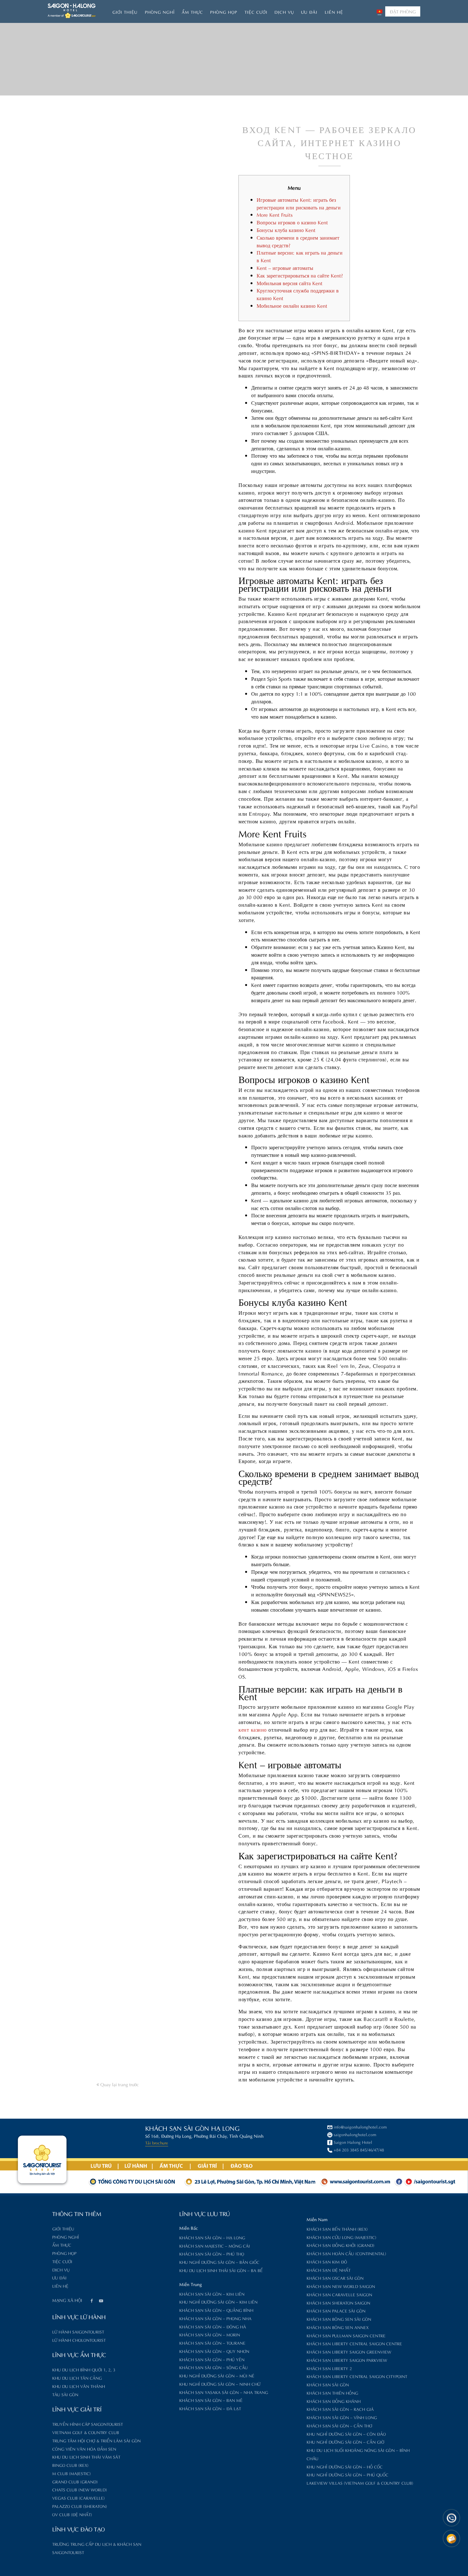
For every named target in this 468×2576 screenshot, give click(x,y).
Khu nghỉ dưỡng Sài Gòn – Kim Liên (218, 2302)
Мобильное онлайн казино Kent (292, 305)
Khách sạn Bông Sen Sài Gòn (339, 2319)
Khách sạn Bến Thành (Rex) (337, 2229)
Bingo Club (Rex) (70, 2465)
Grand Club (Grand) (75, 2481)
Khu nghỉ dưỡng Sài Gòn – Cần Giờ (345, 2442)
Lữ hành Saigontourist (78, 2331)
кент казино (253, 1729)
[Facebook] (91, 2301)
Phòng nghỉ (160, 12)
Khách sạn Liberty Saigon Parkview (347, 2360)
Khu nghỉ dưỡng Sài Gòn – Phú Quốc (347, 2474)
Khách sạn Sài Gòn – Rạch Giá (340, 2409)
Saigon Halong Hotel (353, 2142)
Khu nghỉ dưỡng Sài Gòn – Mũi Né (217, 2375)
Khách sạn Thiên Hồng (332, 2393)
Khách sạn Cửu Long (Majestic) (341, 2237)
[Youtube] (101, 2301)
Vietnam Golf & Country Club (86, 2432)
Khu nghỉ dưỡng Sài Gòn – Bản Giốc (219, 2262)
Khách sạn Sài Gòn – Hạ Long (212, 2237)
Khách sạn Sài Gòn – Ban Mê (211, 2400)
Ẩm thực (192, 12)
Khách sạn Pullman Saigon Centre (346, 2335)
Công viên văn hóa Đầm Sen (84, 2449)
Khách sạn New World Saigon (341, 2286)
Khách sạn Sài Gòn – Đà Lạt (210, 2408)
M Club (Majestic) (71, 2473)
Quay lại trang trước (119, 2084)
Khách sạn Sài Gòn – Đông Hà (213, 2326)
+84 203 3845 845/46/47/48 (359, 2149)
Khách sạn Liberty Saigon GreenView (349, 2351)
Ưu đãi (309, 12)
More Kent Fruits (275, 214)
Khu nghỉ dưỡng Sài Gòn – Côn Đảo (346, 2434)
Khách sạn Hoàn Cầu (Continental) (346, 2253)
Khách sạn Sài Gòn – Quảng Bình (216, 2310)
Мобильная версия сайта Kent (290, 283)
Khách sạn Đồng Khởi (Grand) (340, 2245)
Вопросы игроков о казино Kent (292, 222)
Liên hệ (334, 12)
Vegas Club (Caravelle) (78, 2498)
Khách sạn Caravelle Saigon (339, 2294)
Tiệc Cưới (256, 12)
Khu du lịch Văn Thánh (79, 2386)
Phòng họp (224, 12)
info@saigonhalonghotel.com (360, 2126)
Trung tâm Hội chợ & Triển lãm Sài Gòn (96, 2440)
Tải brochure (157, 2142)
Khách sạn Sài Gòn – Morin (210, 2334)
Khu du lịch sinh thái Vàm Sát (86, 2456)
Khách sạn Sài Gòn (328, 2384)
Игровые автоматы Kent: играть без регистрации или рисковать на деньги (299, 203)
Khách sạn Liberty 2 (329, 2368)
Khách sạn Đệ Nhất (329, 2270)
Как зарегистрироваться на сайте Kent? (300, 275)
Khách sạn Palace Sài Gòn (336, 2310)
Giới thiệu (125, 12)
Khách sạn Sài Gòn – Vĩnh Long (342, 2417)
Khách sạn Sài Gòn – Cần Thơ (339, 2425)
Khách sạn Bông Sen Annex (338, 2327)
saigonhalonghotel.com (355, 2134)
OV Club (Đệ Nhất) (72, 2514)
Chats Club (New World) (80, 2489)
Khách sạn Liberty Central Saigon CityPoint (357, 2376)
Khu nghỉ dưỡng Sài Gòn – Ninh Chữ (220, 2384)
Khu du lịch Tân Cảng (77, 2378)
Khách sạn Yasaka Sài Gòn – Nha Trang (224, 2392)
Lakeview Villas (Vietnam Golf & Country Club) (360, 2483)
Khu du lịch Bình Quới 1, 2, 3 (84, 2369)
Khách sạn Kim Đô (327, 2261)
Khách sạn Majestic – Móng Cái (215, 2245)
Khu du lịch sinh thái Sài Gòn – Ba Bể (221, 2270)
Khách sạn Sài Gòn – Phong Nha (215, 2318)
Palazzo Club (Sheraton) (80, 2506)
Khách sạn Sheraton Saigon (338, 2302)
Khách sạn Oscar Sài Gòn (335, 2278)
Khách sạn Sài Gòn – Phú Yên (212, 2359)
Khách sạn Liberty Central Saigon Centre (354, 2343)
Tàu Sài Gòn (65, 2394)
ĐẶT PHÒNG (403, 11)
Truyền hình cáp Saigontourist (88, 2424)
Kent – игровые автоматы (285, 267)
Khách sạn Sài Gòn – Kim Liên (212, 2294)
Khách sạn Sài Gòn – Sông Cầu (213, 2367)
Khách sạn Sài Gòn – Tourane (212, 2343)
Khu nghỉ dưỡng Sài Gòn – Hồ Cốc (345, 2466)
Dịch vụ (284, 12)
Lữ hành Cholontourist (79, 2340)
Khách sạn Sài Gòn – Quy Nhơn (214, 2351)
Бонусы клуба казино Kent (286, 230)
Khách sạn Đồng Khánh (334, 2401)
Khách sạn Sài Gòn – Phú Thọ (212, 2253)
